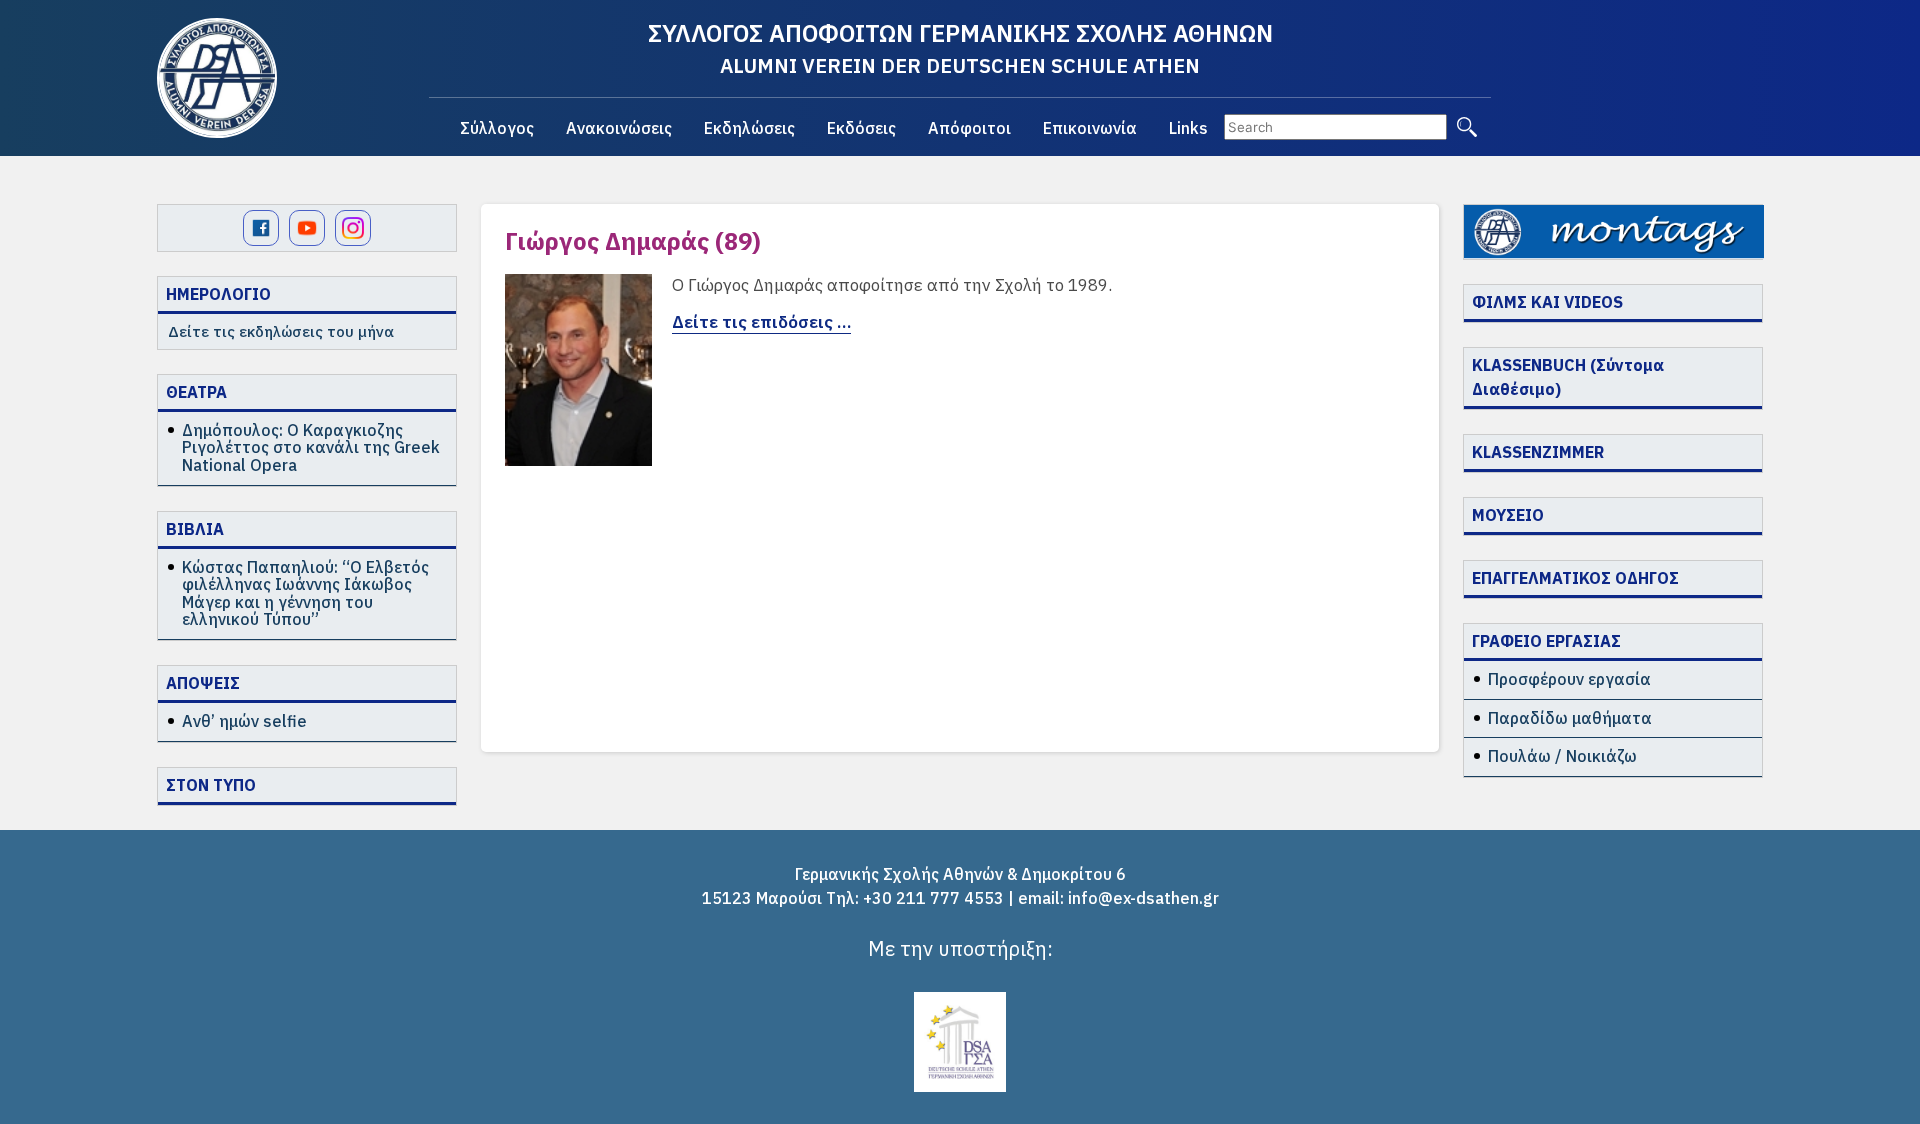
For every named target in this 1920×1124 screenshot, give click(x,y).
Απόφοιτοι (969, 128)
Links (1188, 128)
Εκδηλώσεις (749, 128)
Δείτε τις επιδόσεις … (761, 322)
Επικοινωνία (1090, 128)
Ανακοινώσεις (619, 128)
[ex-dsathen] (217, 78)
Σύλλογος (497, 128)
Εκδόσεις (861, 128)
